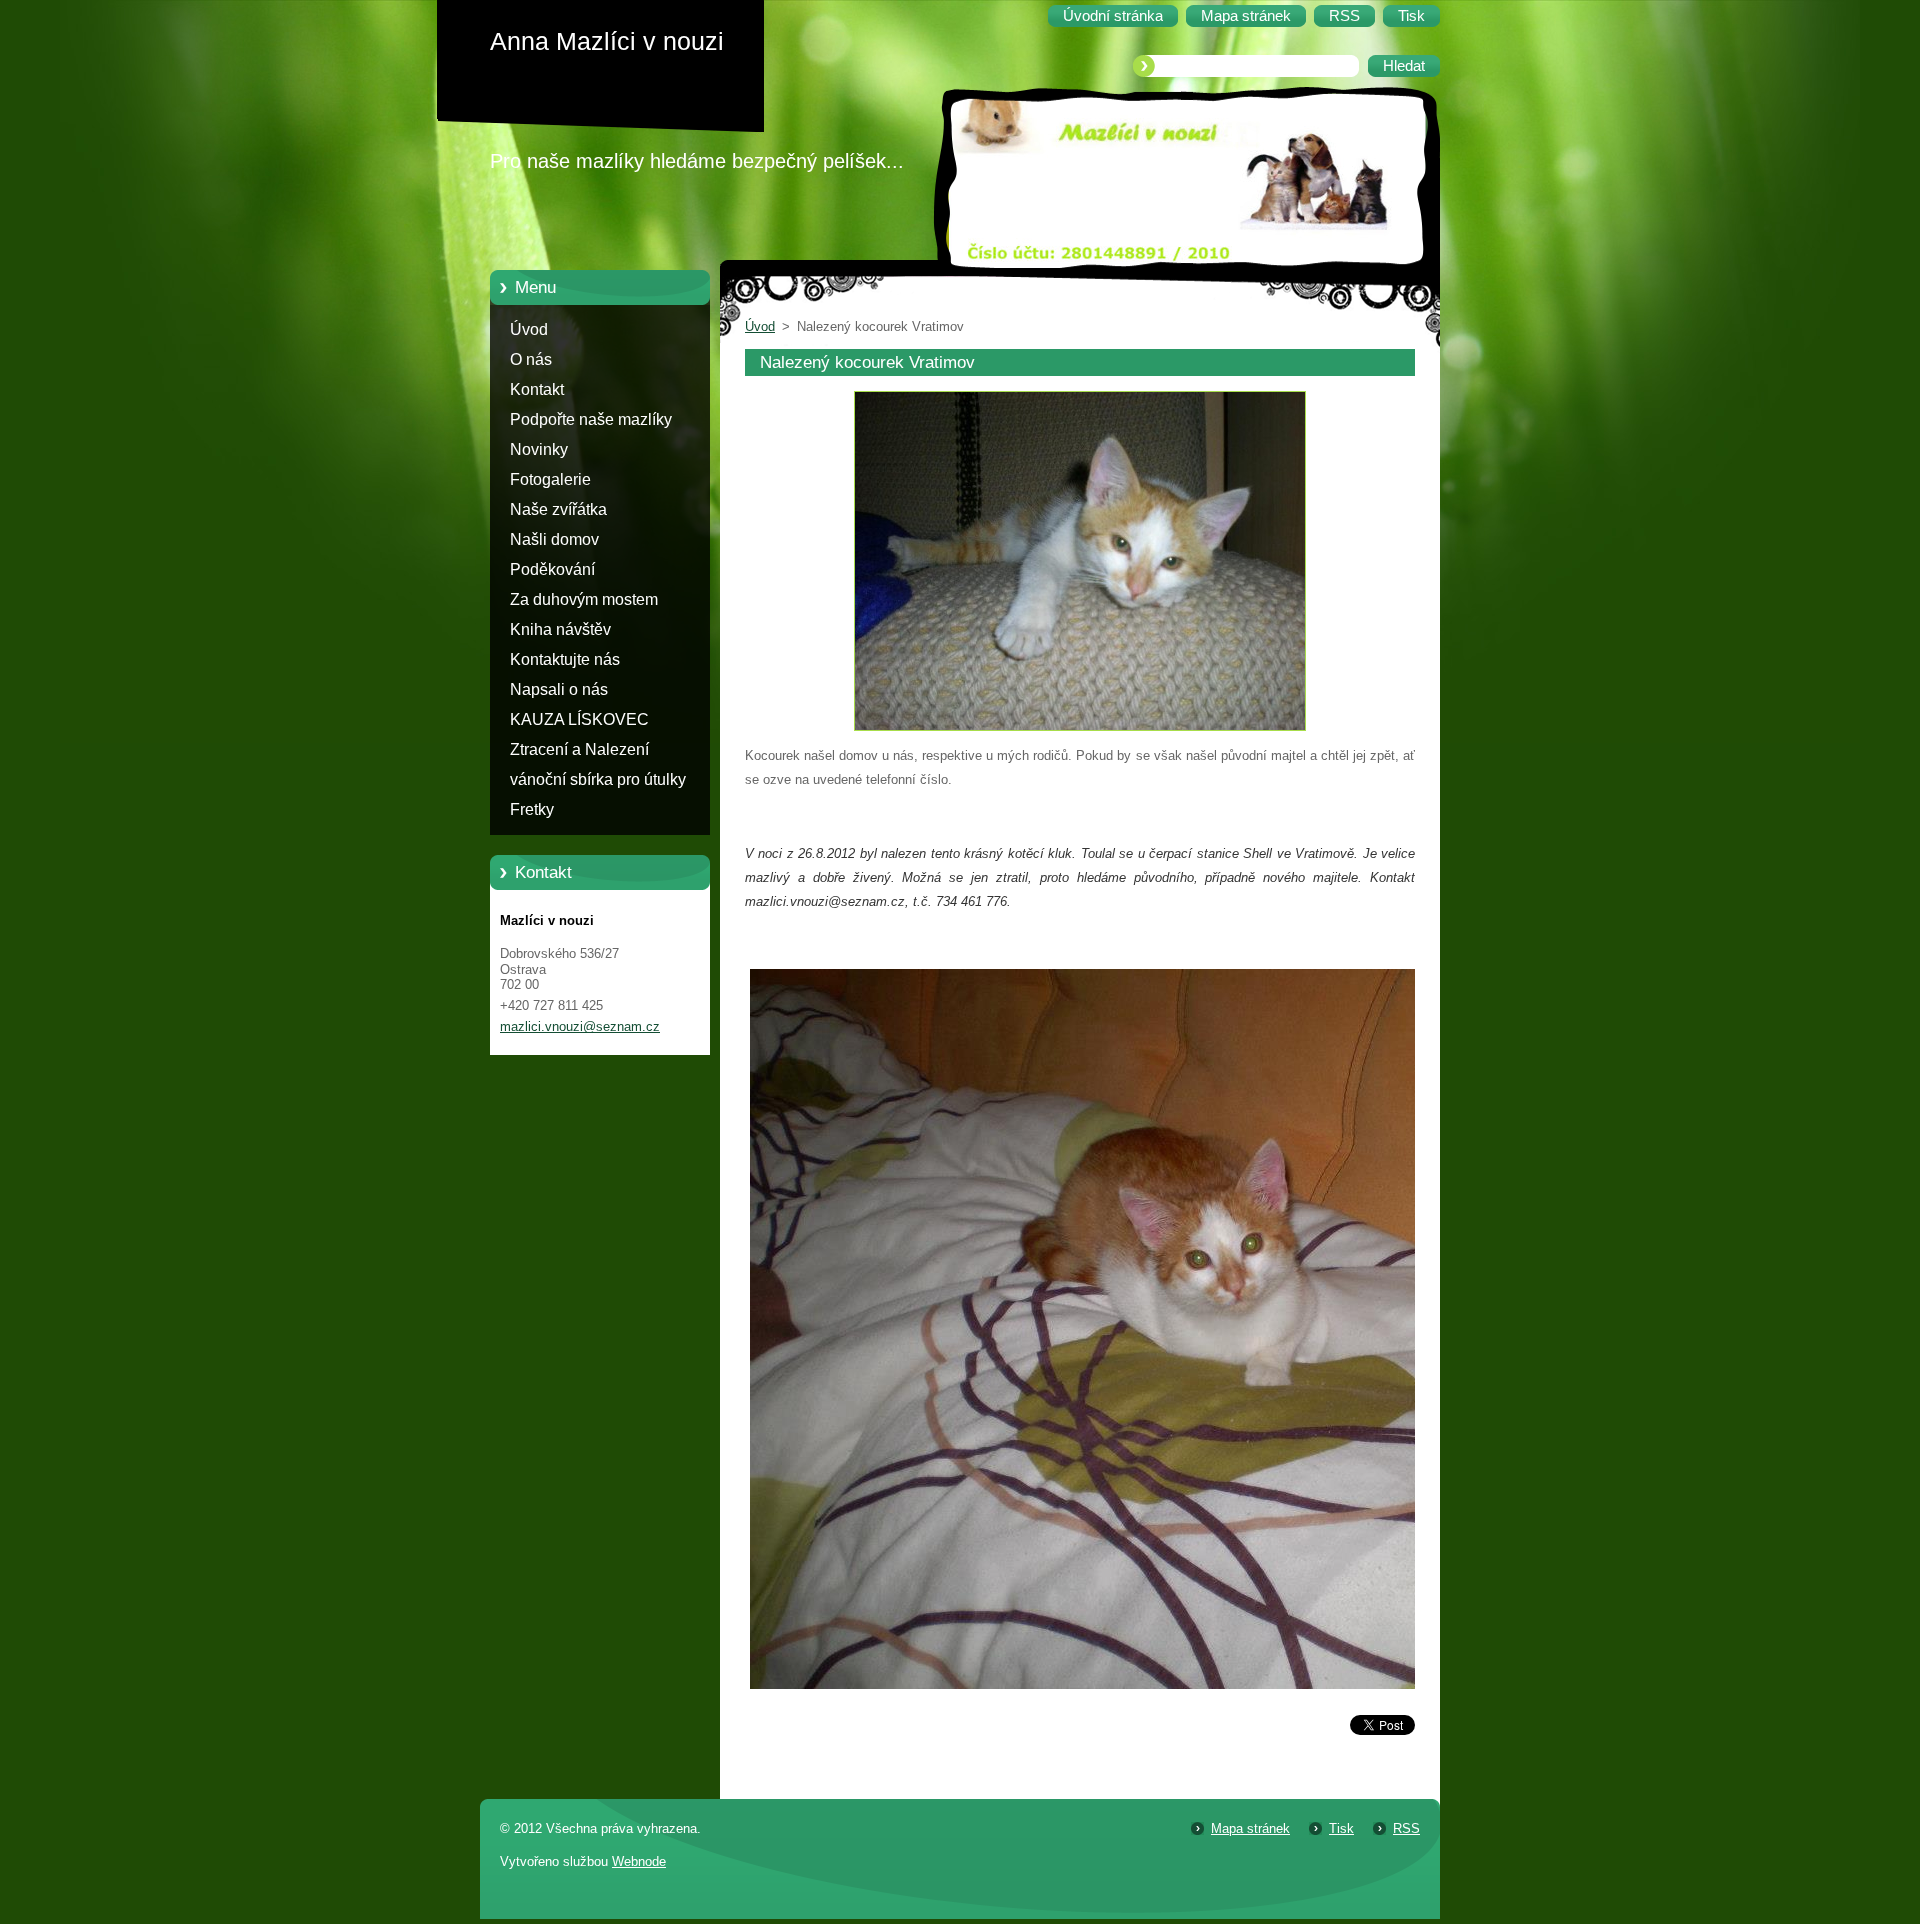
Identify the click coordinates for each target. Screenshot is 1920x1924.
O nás (531, 359)
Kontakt (537, 389)
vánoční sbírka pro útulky (598, 779)
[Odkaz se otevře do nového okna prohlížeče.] (1080, 731)
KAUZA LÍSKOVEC (579, 719)
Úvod (529, 329)
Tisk (1341, 1828)
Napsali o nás (559, 689)
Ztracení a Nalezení (579, 749)
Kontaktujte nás (565, 659)
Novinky (539, 449)
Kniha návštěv (560, 629)
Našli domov (554, 539)
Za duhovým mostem (584, 599)
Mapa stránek (1250, 1828)
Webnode (639, 1861)
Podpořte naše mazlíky (591, 419)
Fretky (532, 809)
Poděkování (552, 569)
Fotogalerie (550, 479)
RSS (1406, 1828)
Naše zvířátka (558, 509)
